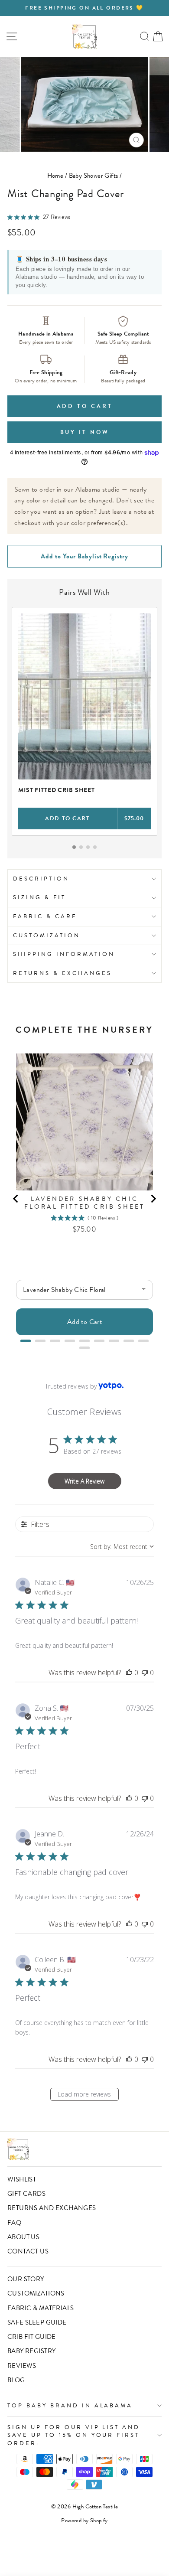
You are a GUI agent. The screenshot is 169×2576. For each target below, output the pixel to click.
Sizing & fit (39, 897)
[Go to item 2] (81, 847)
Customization (47, 935)
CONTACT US (28, 2251)
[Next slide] (153, 1199)
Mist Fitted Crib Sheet (57, 790)
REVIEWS (22, 2366)
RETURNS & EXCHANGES (62, 973)
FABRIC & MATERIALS (41, 2308)
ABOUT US (23, 2237)
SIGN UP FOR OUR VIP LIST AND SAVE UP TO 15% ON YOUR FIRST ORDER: (74, 2435)
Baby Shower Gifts (94, 176)
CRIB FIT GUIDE (32, 2337)
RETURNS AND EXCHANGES (52, 2208)
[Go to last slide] (16, 1199)
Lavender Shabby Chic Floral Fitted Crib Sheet (85, 1203)
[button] (129, 1673)
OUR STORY (26, 2279)
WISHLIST (22, 2179)
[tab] (26, 1341)
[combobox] (122, 1547)
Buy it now (85, 432)
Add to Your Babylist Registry (84, 556)
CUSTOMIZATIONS (36, 2293)
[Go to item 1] (74, 847)
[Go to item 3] (88, 847)
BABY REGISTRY (31, 2351)
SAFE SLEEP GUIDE (37, 2322)
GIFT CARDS (26, 2194)
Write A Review (84, 1481)
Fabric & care (45, 916)
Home (55, 176)
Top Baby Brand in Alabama (70, 2405)
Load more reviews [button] (84, 2094)
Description (41, 879)
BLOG (16, 2380)
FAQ (14, 2223)
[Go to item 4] (95, 847)
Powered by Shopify (84, 2521)
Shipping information (64, 954)
